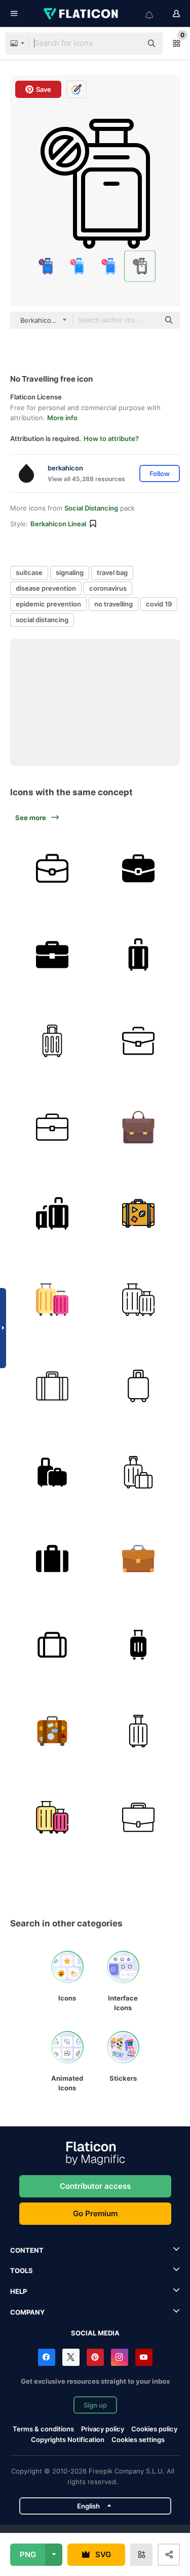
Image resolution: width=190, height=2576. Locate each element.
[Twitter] (71, 2357)
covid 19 (159, 604)
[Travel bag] (52, 1731)
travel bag (112, 572)
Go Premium (95, 2213)
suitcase (29, 572)
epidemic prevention (48, 604)
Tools (22, 2270)
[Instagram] (120, 2357)
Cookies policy (154, 2429)
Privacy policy (103, 2429)
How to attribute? (111, 438)
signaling (70, 572)
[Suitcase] (52, 868)
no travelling (113, 604)
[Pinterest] (95, 2357)
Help (18, 2291)
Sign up (95, 2405)
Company (27, 2312)
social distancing (42, 620)
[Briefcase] (52, 954)
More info (62, 418)
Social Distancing (91, 508)
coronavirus (108, 588)
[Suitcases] (52, 1299)
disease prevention (46, 588)
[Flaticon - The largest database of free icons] (82, 14)
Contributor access (95, 2186)
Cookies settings (138, 2440)
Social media (95, 2333)
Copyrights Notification (68, 2439)
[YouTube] (144, 2357)
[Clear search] (129, 44)
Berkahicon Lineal (58, 524)
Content (27, 2250)
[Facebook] (47, 2357)
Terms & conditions (43, 2429)
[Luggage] (138, 954)
